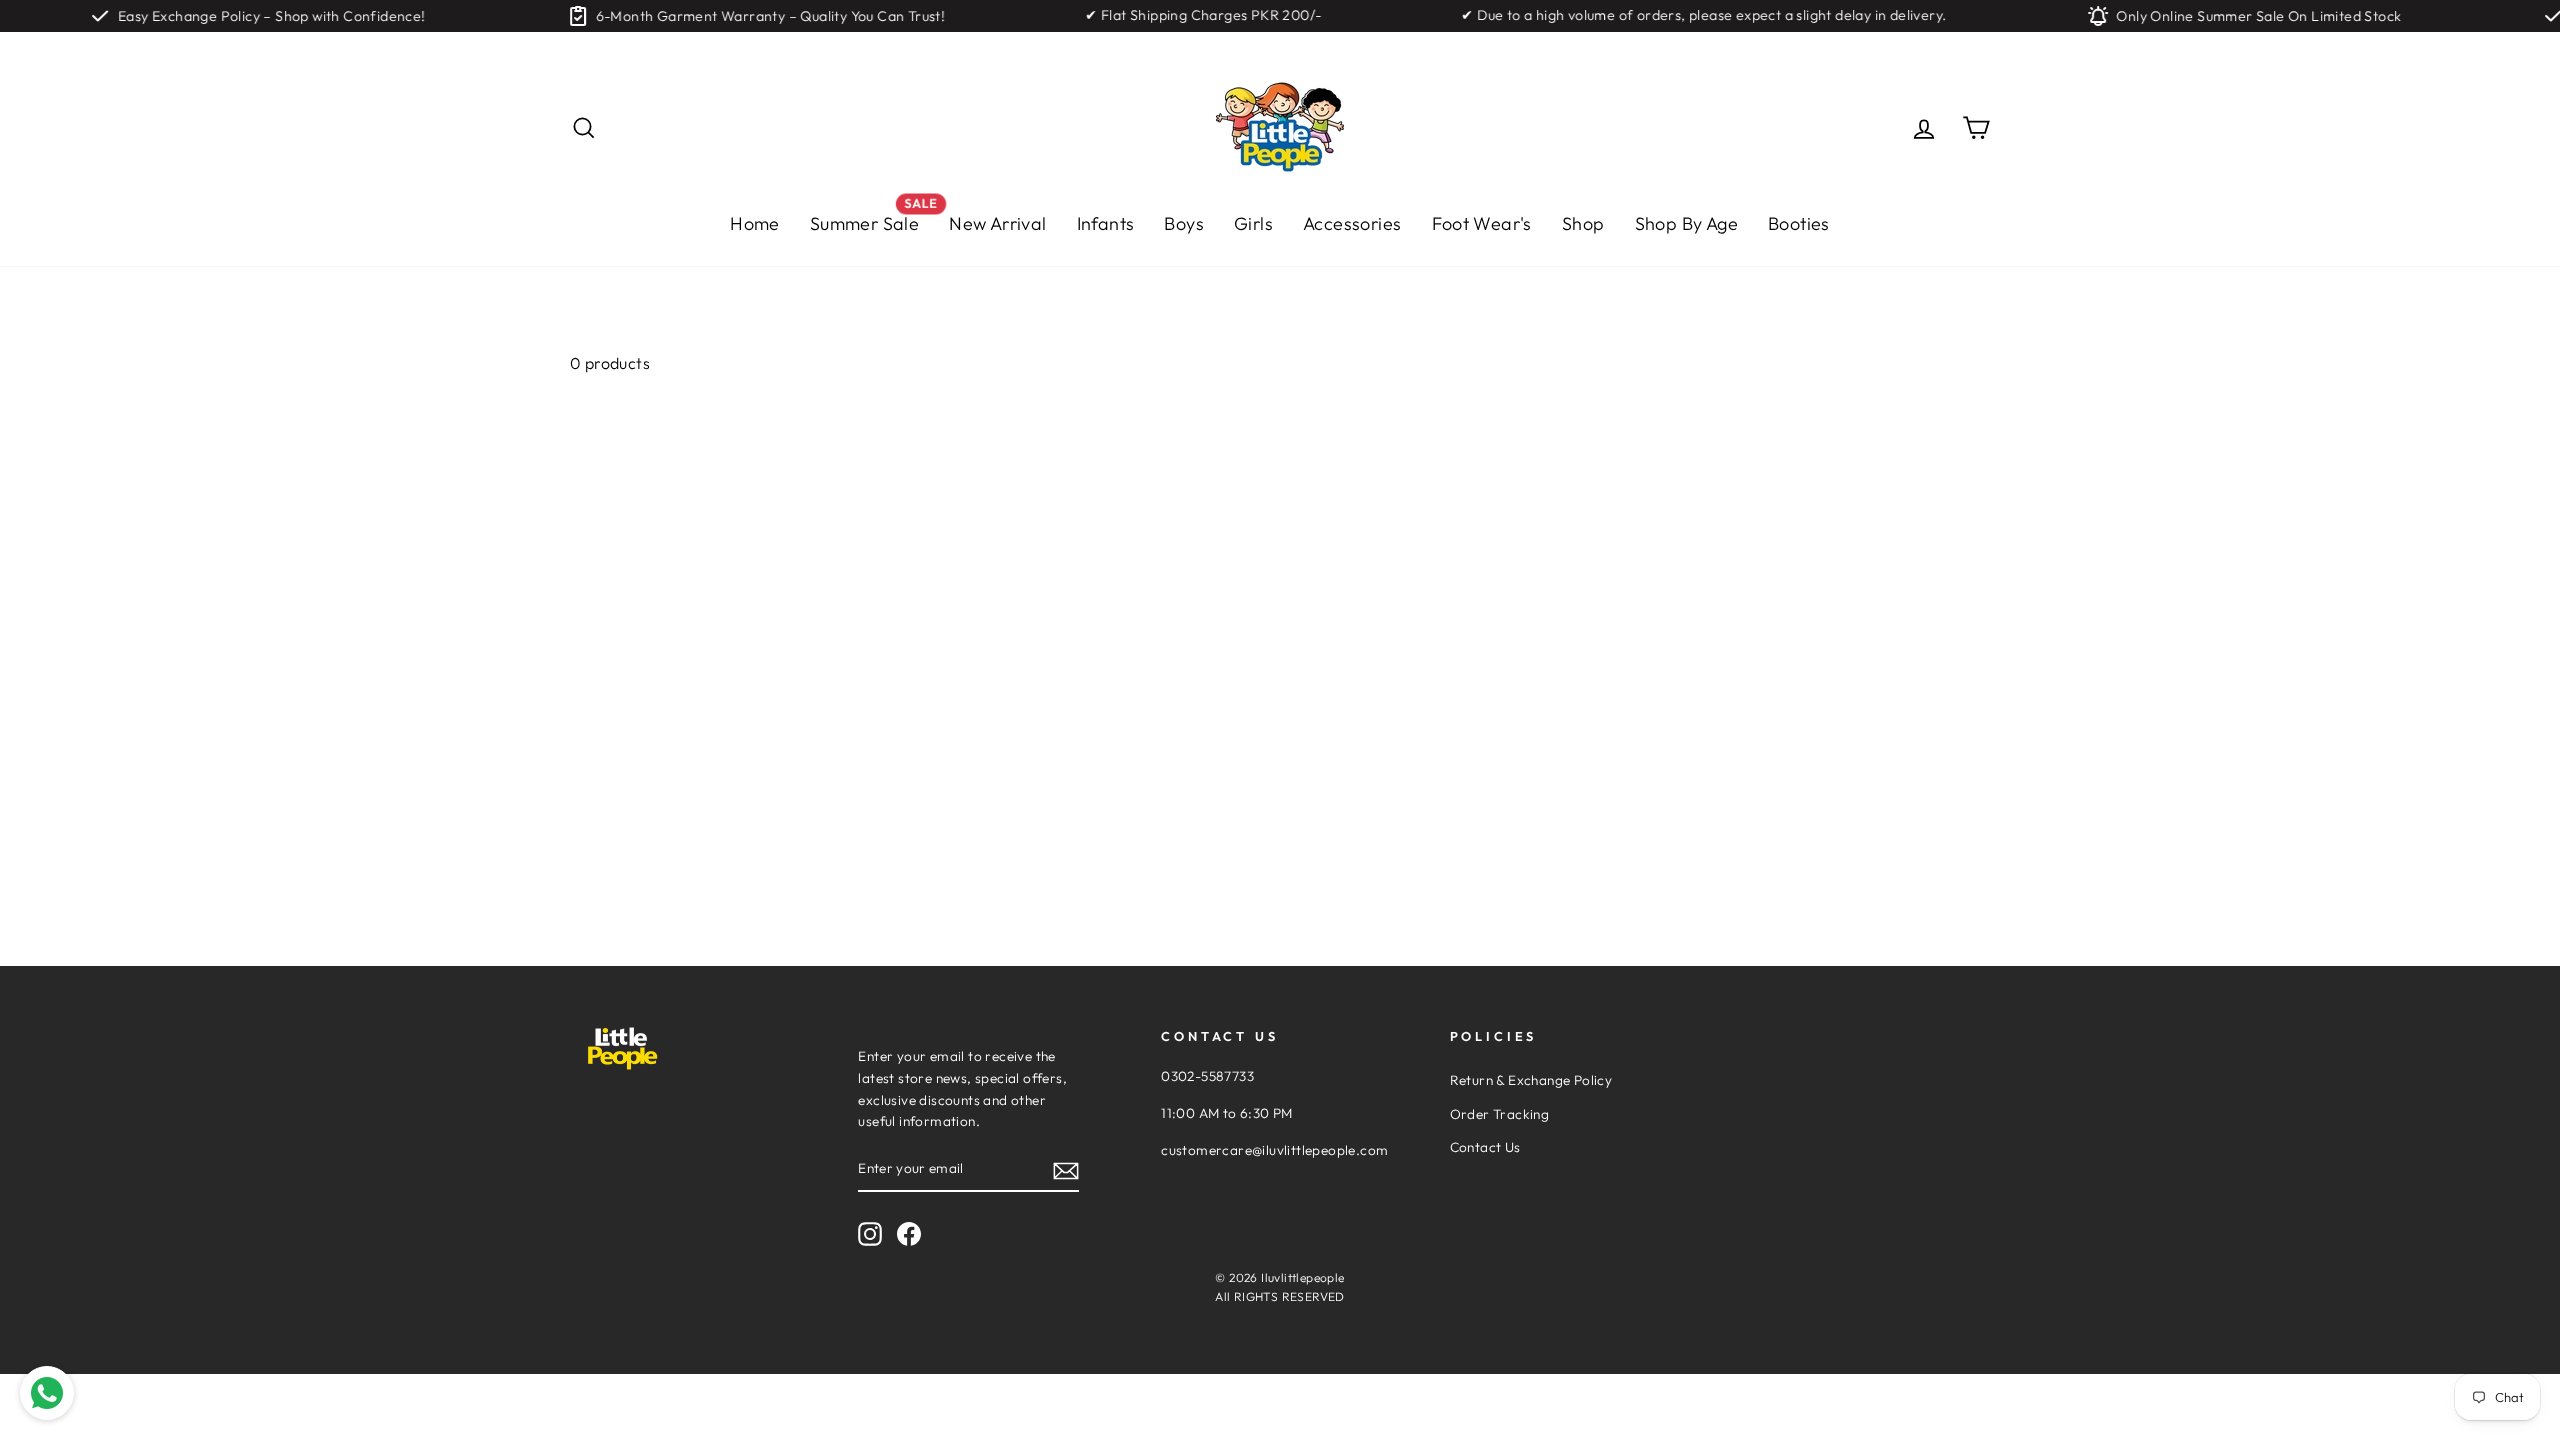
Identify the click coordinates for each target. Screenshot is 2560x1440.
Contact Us (1485, 1147)
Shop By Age (1686, 223)
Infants (1106, 223)
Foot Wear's (1482, 223)
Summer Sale (872, 218)
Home (755, 223)
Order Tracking (1500, 1114)
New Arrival (997, 223)
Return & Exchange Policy (1531, 1080)
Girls (1253, 223)
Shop (1583, 223)
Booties (1799, 223)
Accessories (1352, 223)
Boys (1184, 223)
